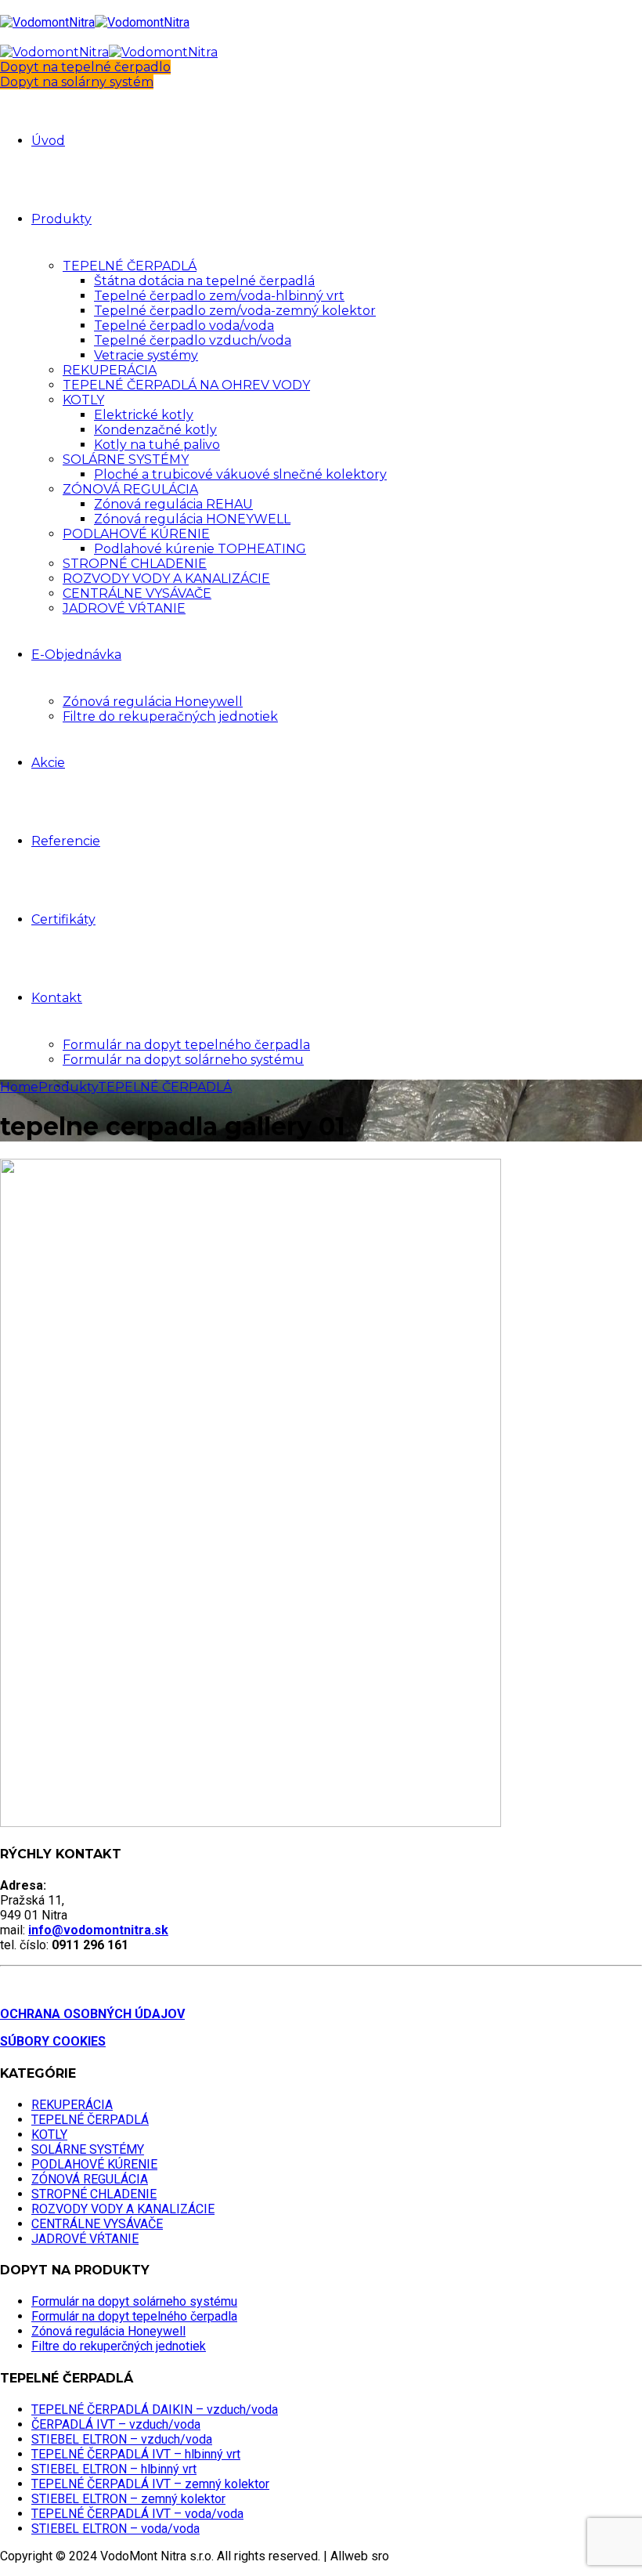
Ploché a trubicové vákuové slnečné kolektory (240, 474)
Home (19, 1087)
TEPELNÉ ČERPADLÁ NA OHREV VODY (186, 385)
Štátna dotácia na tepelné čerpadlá (204, 281)
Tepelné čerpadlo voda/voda (184, 326)
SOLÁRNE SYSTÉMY (126, 459)
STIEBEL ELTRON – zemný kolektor (128, 2499)
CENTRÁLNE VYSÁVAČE (137, 593)
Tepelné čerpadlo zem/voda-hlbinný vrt (219, 296)
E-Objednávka (76, 655)
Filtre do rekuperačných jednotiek (170, 716)
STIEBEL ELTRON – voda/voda (115, 2529)
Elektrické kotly (144, 415)
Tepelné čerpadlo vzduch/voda (193, 340)
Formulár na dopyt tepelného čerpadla (186, 1045)
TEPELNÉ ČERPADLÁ (130, 266)
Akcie (48, 763)
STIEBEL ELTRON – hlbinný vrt (114, 2469)
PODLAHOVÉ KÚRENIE (136, 534)
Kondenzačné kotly (155, 430)
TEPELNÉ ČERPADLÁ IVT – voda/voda (137, 2514)
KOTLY (83, 400)
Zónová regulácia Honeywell (153, 702)
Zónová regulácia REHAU (173, 504)
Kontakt (57, 998)
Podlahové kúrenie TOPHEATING (200, 549)
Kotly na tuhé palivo (157, 445)
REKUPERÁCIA (110, 370)
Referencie (66, 841)
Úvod (48, 141)
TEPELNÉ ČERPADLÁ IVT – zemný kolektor (150, 2484)
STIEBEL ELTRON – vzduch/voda (122, 2439)
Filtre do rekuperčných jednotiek (119, 2346)
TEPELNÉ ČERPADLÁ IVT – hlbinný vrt (136, 2454)
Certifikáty (63, 919)
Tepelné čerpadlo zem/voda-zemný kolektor (235, 311)
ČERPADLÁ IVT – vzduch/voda (116, 2424)
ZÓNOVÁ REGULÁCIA (130, 489)
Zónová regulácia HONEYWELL (192, 519)
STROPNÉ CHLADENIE (135, 564)
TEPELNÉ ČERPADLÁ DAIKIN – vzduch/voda (155, 2410)
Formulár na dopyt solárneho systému (183, 1060)
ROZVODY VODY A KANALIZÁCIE (166, 579)
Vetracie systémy (146, 355)
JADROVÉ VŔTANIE (124, 608)
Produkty (61, 219)
